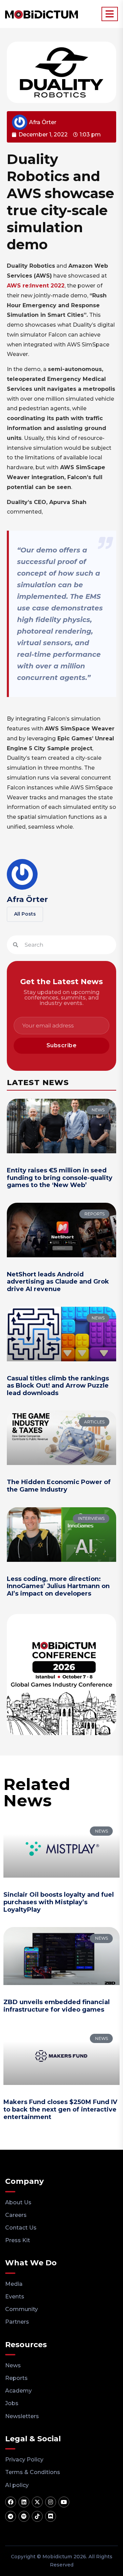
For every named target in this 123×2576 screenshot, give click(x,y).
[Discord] (51, 2516)
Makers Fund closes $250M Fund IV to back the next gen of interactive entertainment (60, 2109)
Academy (18, 2391)
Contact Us (21, 2228)
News (13, 2365)
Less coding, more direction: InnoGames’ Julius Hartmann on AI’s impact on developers (58, 1586)
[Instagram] (51, 2502)
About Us (18, 2202)
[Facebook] (11, 2502)
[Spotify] (24, 2516)
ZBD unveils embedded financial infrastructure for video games (57, 2006)
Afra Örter (27, 899)
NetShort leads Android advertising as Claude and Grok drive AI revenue (58, 1282)
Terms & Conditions (33, 2472)
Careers (16, 2215)
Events (15, 2297)
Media (14, 2284)
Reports (16, 2378)
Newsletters (22, 2416)
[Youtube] (64, 2502)
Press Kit (18, 2240)
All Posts (25, 914)
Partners (17, 2322)
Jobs (12, 2403)
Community (22, 2309)
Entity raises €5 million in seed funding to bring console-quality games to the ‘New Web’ (60, 1178)
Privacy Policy (24, 2460)
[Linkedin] (24, 2502)
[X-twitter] (37, 2502)
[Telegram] (11, 2516)
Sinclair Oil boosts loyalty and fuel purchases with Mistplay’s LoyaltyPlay (59, 1902)
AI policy (17, 2485)
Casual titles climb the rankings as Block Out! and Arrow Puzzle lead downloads (58, 1386)
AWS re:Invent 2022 (36, 286)
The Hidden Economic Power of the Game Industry (59, 1486)
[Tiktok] (37, 2516)
